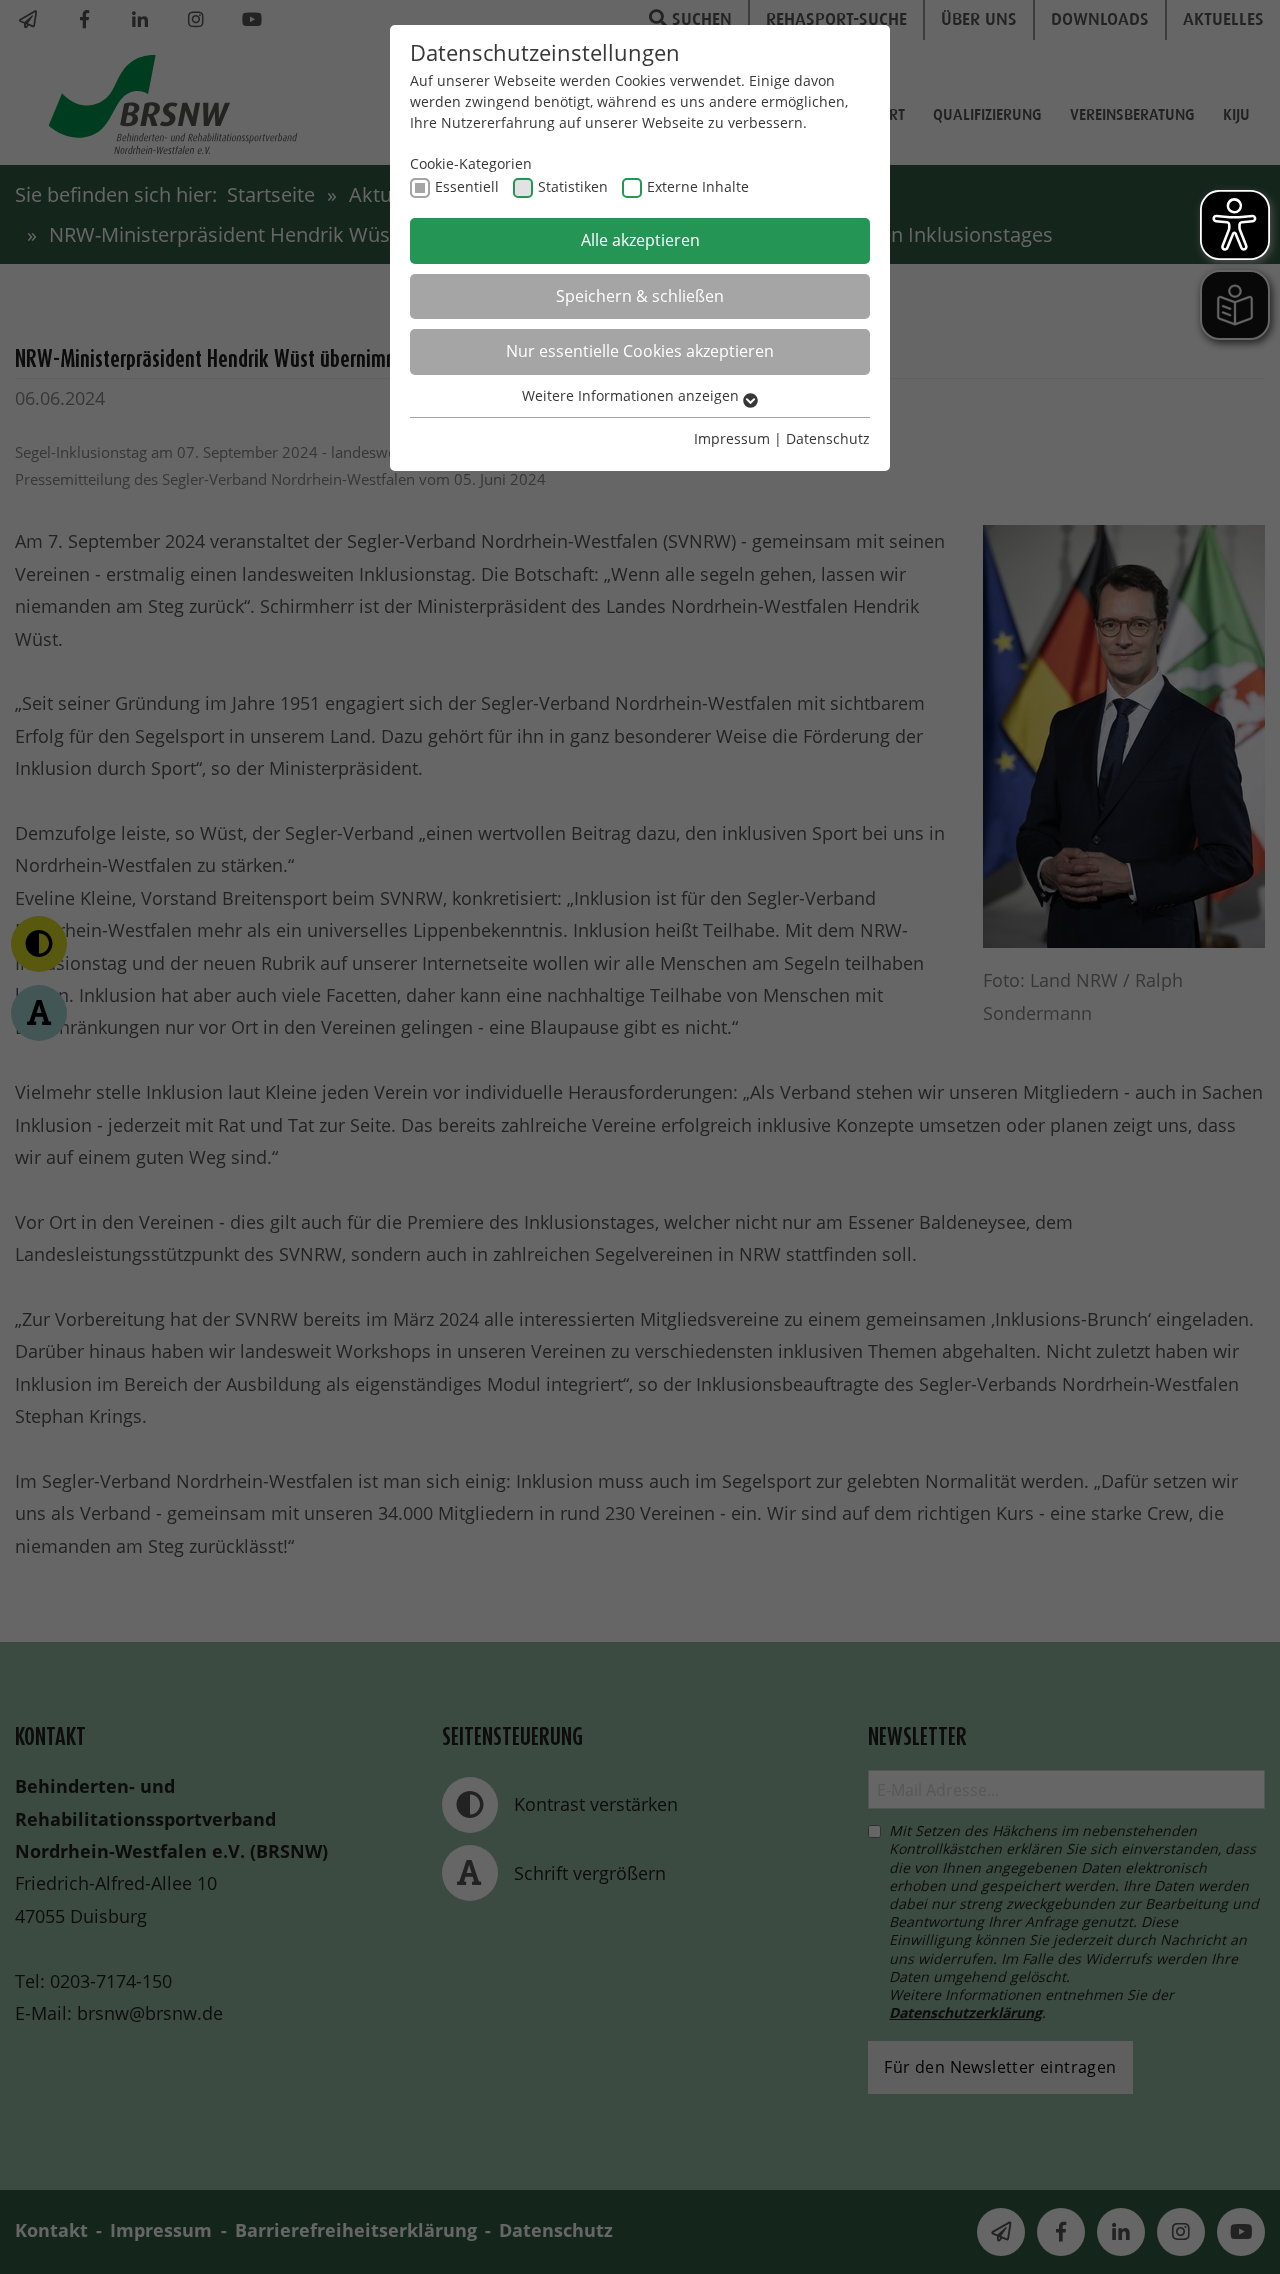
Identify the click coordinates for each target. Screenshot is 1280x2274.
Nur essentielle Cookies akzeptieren (640, 351)
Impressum (732, 438)
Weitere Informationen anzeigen (632, 395)
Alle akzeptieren (640, 240)
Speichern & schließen (640, 296)
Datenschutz (828, 438)
